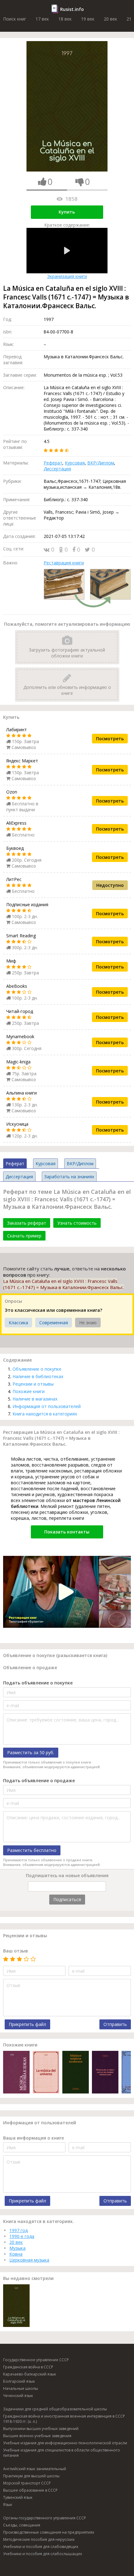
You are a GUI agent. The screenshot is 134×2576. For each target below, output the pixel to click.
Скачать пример (24, 1236)
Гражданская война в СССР (28, 2367)
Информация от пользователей (47, 1406)
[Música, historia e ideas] (16, 2073)
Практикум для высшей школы (31, 2476)
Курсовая (75, 463)
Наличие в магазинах (35, 1399)
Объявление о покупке (37, 1369)
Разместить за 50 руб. (31, 1752)
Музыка (17, 2248)
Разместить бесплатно (32, 1850)
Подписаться (67, 1899)
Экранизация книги (67, 276)
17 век (42, 19)
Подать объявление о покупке (38, 1683)
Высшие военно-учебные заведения (37, 2436)
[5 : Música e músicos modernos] (76, 2073)
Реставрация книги (64, 563)
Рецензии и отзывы (33, 1384)
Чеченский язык (18, 2396)
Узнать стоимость (77, 1223)
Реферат (53, 463)
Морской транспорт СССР (27, 2483)
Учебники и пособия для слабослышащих (43, 2554)
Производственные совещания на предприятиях (49, 2532)
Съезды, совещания (22, 2525)
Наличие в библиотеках (38, 1376)
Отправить (115, 2024)
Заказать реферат (27, 1223)
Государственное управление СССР (36, 2360)
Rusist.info (72, 9)
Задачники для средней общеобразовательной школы (55, 2409)
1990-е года (22, 2236)
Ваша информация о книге (33, 2138)
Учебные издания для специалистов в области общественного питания (62, 2453)
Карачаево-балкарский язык (30, 2374)
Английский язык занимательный (35, 2469)
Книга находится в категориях (45, 1414)
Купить (67, 212)
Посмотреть (110, 739)
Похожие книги (29, 1391)
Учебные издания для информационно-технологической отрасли (65, 2443)
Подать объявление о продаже (39, 1780)
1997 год (19, 2230)
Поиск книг (15, 19)
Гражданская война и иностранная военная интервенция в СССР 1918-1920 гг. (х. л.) (64, 2419)
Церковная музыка (29, 2260)
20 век (110, 19)
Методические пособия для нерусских (39, 2539)
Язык (8, 2505)
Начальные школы (21, 2388)
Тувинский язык (18, 2497)
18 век (65, 19)
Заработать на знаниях (69, 1177)
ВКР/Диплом (101, 463)
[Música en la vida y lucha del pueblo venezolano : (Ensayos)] (105, 2073)
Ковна (16, 2254)
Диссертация (57, 469)
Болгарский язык (19, 2381)
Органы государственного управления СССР (45, 2518)
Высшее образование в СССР (30, 2490)
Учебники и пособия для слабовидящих (41, 2547)
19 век (88, 19)
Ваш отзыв (16, 1951)
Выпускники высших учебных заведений (41, 2429)
